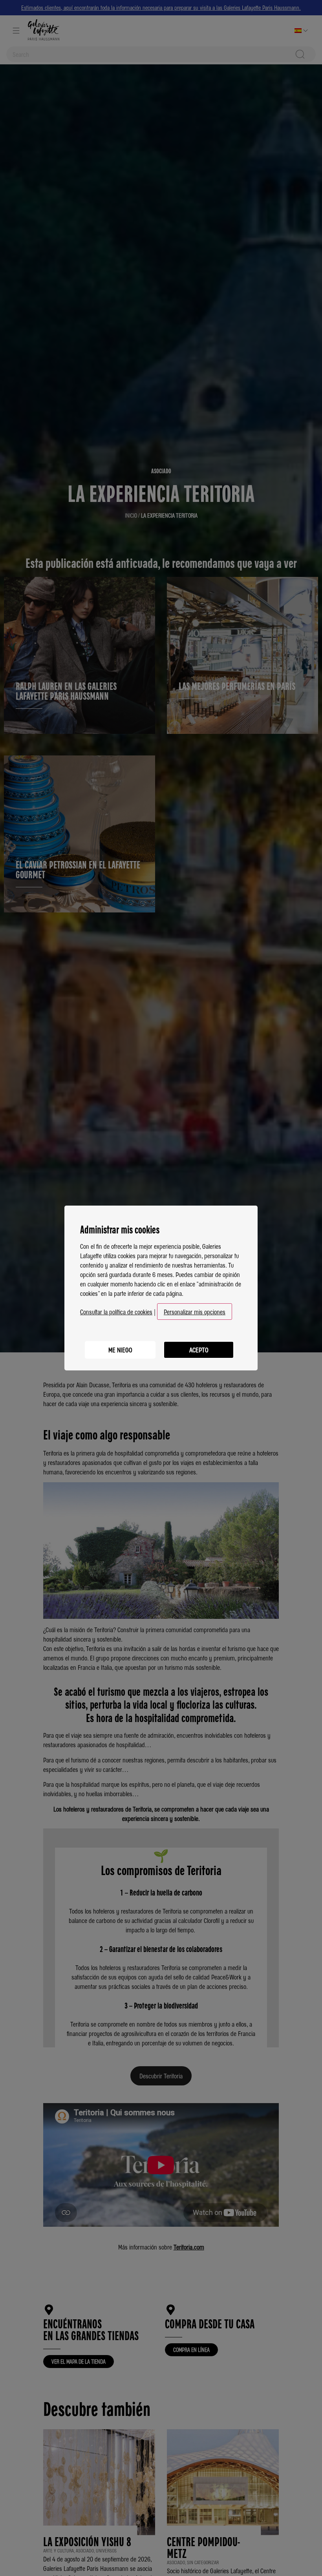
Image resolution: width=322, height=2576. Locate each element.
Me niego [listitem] (120, 1350)
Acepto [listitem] (199, 1350)
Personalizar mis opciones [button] (195, 1312)
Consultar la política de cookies (116, 1312)
